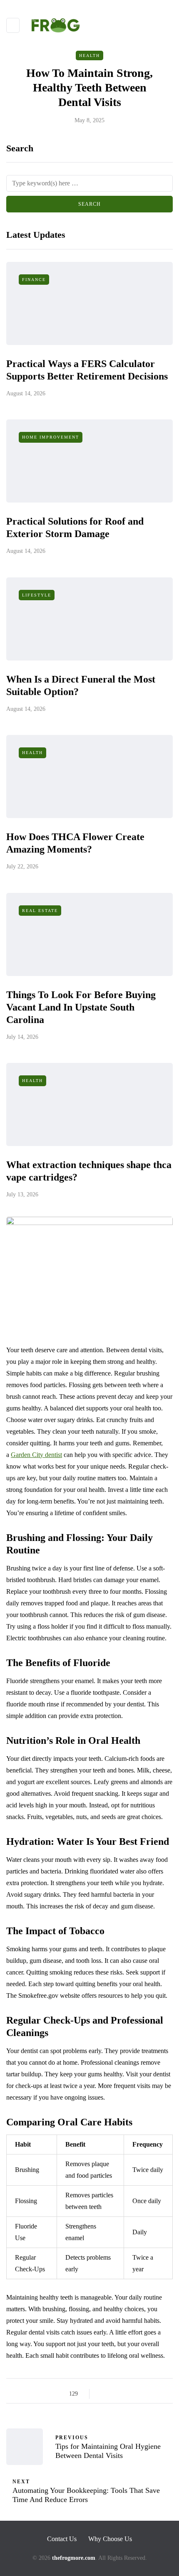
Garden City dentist (36, 1455)
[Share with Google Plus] (124, 2394)
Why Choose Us (110, 2539)
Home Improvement (51, 437)
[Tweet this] (113, 2394)
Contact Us (62, 2539)
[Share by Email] (165, 2394)
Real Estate (40, 911)
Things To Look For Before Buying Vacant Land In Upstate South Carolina (81, 1007)
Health (89, 55)
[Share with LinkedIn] (134, 2394)
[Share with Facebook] (103, 2394)
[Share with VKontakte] (155, 2394)
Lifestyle (37, 595)
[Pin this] (145, 2394)
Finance (34, 280)
